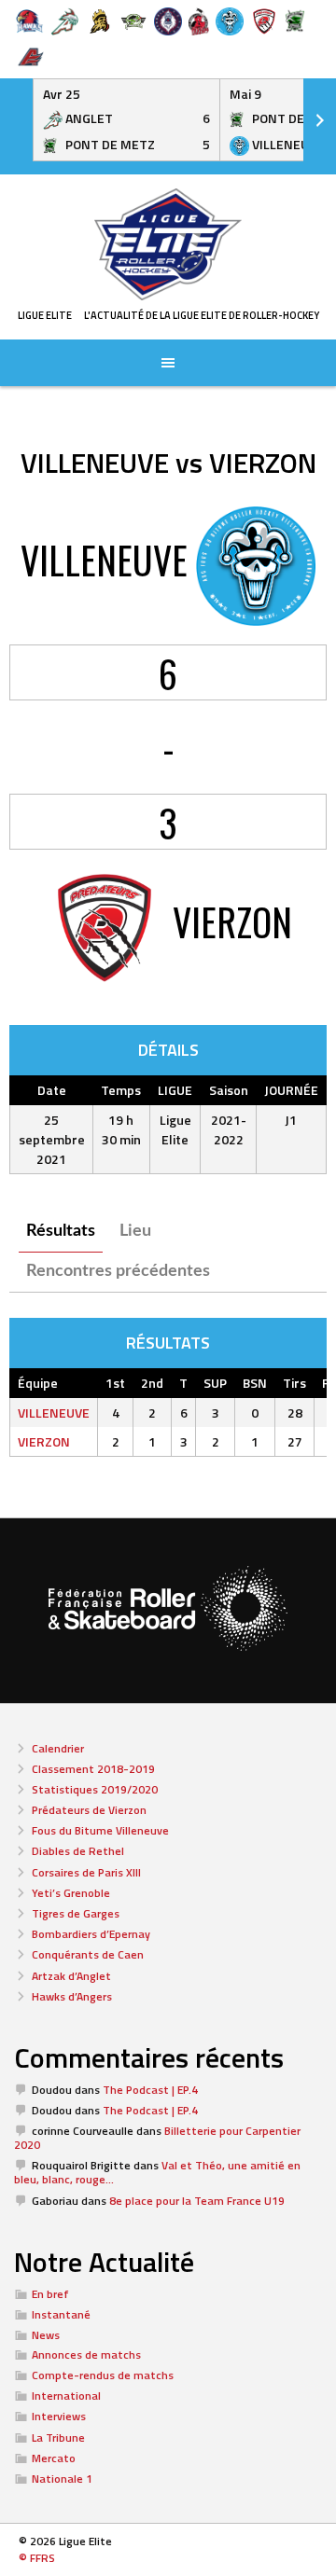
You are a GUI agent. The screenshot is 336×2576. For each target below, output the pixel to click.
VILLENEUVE (54, 1413)
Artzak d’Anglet (71, 1976)
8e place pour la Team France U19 (197, 2201)
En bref (50, 2294)
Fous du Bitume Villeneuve (100, 1830)
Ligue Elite (45, 315)
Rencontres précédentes (118, 1271)
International (66, 2396)
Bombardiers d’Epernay (91, 1934)
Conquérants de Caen (88, 1954)
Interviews (59, 2416)
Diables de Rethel (78, 1851)
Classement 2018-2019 (93, 1769)
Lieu (135, 1231)
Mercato (54, 2458)
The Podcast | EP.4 (150, 2090)
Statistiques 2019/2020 (95, 1789)
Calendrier (58, 1748)
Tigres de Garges (76, 1913)
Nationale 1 (62, 2479)
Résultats (61, 1231)
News (46, 2335)
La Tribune (58, 2438)
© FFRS (37, 2558)
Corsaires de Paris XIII (86, 1872)
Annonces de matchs (86, 2354)
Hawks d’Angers (72, 1996)
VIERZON (44, 1441)
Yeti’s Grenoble (71, 1893)
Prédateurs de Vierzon (89, 1810)
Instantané (61, 2314)
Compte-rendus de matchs (103, 2375)
